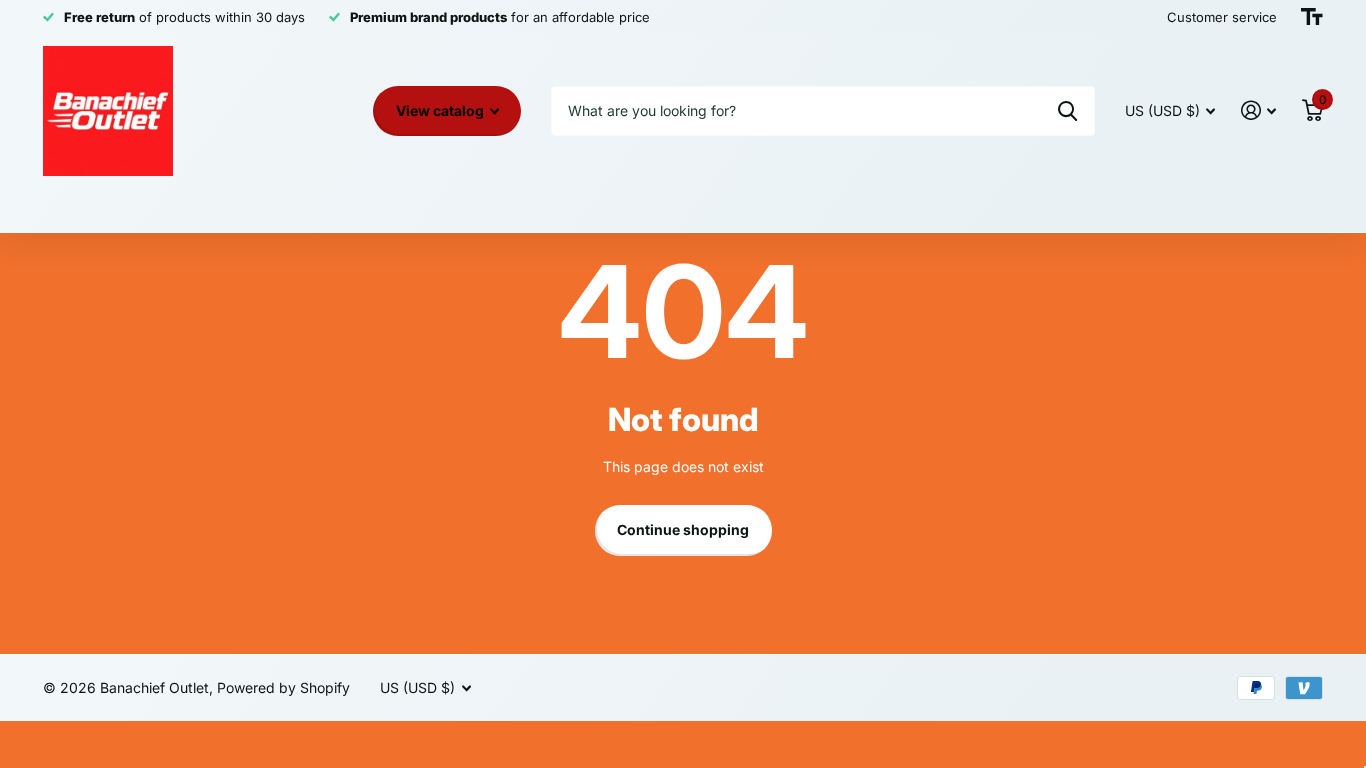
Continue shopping (683, 529)
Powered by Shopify (283, 687)
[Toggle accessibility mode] (1312, 17)
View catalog (441, 110)
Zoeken (1067, 111)
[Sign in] (1258, 110)
